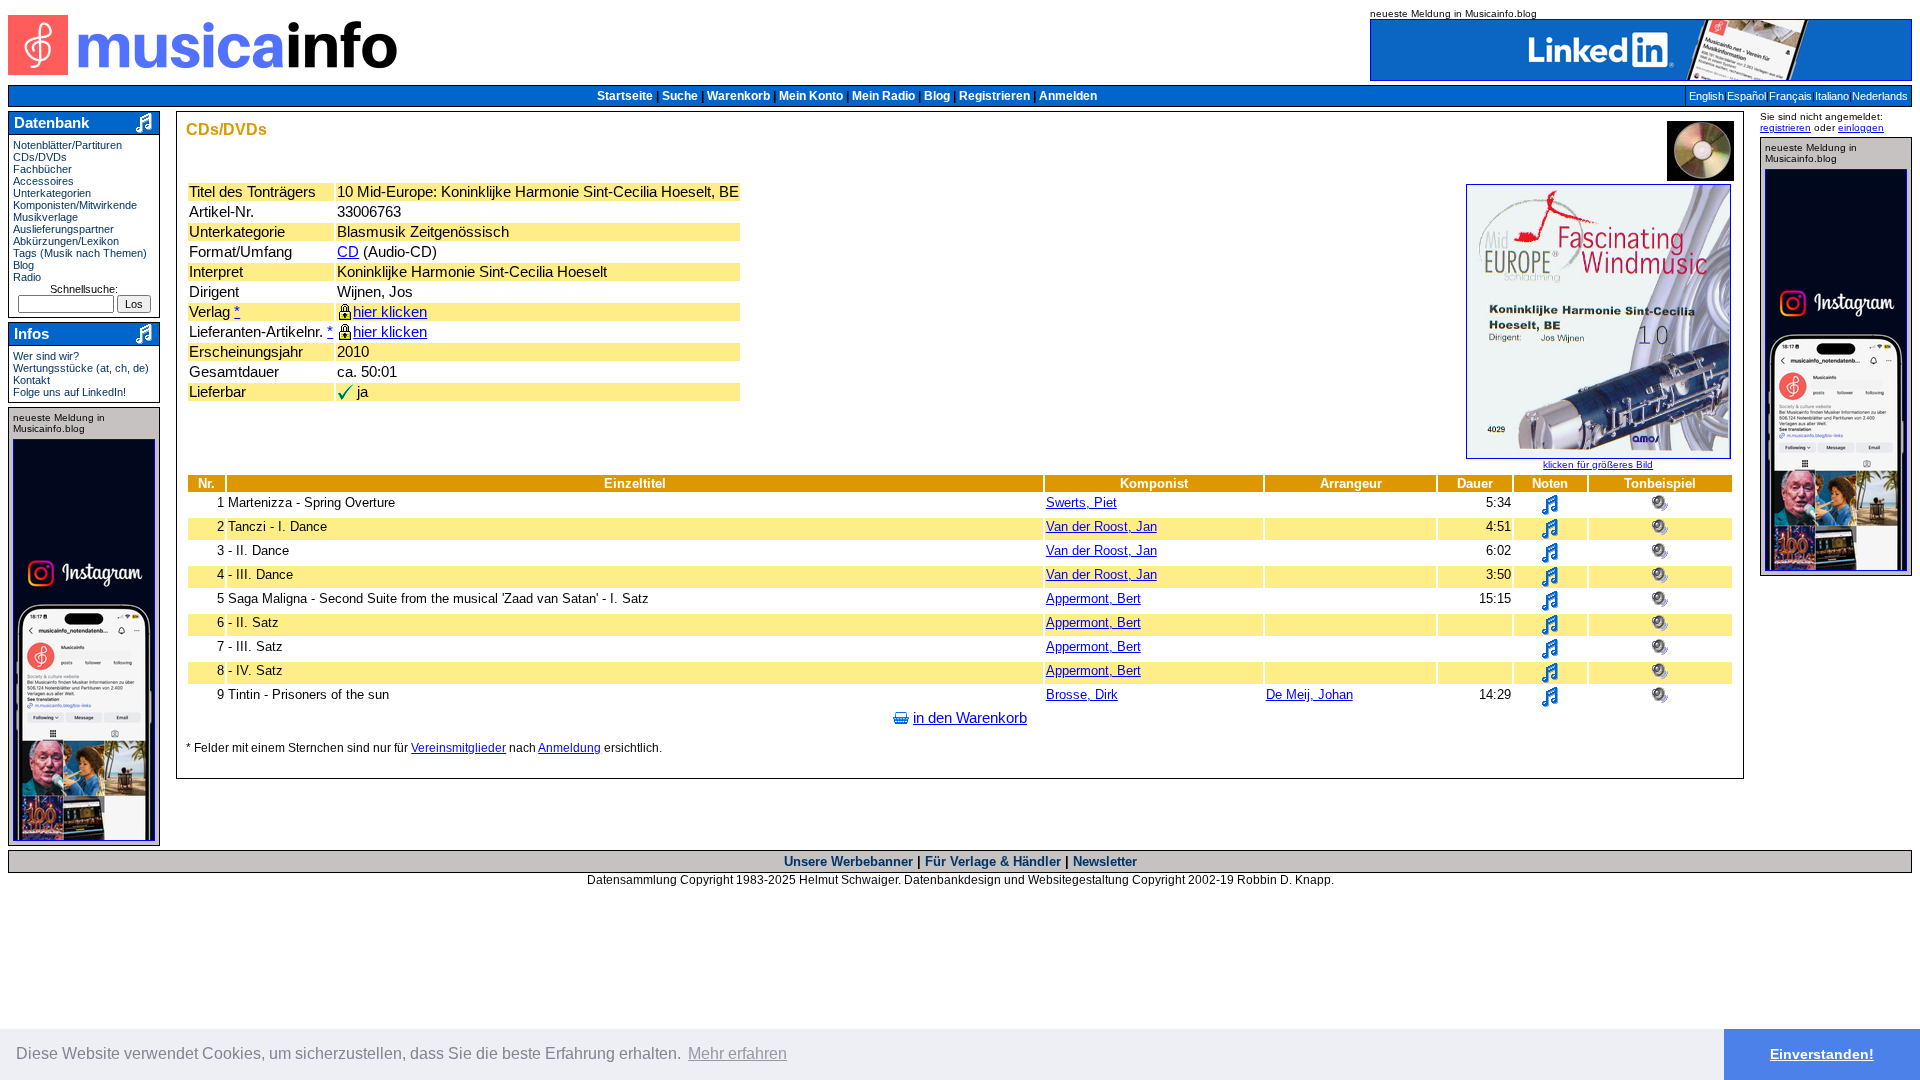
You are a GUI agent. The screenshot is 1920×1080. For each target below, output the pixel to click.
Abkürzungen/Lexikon (66, 241)
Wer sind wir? (46, 356)
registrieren (1785, 127)
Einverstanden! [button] (1822, 1054)
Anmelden (1068, 96)
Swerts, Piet (1081, 502)
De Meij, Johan (1309, 694)
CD (348, 252)
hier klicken (390, 312)
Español (1746, 96)
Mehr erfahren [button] (737, 1053)
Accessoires (43, 181)
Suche (680, 96)
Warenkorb (738, 96)
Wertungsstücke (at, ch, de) (81, 368)
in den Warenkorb (970, 718)
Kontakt (31, 380)
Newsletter (1105, 861)
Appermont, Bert (1093, 598)
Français (1790, 96)
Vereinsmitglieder (458, 748)
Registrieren (994, 96)
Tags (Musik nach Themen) (80, 253)
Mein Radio (883, 96)
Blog (937, 96)
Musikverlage (45, 217)
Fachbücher (42, 169)
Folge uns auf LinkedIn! (69, 392)
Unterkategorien (52, 193)
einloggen (1861, 127)
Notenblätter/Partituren (67, 145)
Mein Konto (811, 96)
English (1706, 96)
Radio (27, 277)
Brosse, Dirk (1082, 694)
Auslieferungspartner (63, 229)
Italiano (1832, 96)
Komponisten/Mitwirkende (75, 205)
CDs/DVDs (40, 157)
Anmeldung (569, 748)
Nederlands (1880, 96)
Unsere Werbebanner (848, 861)
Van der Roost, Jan (1101, 526)
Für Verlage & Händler (993, 861)
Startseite (625, 96)
